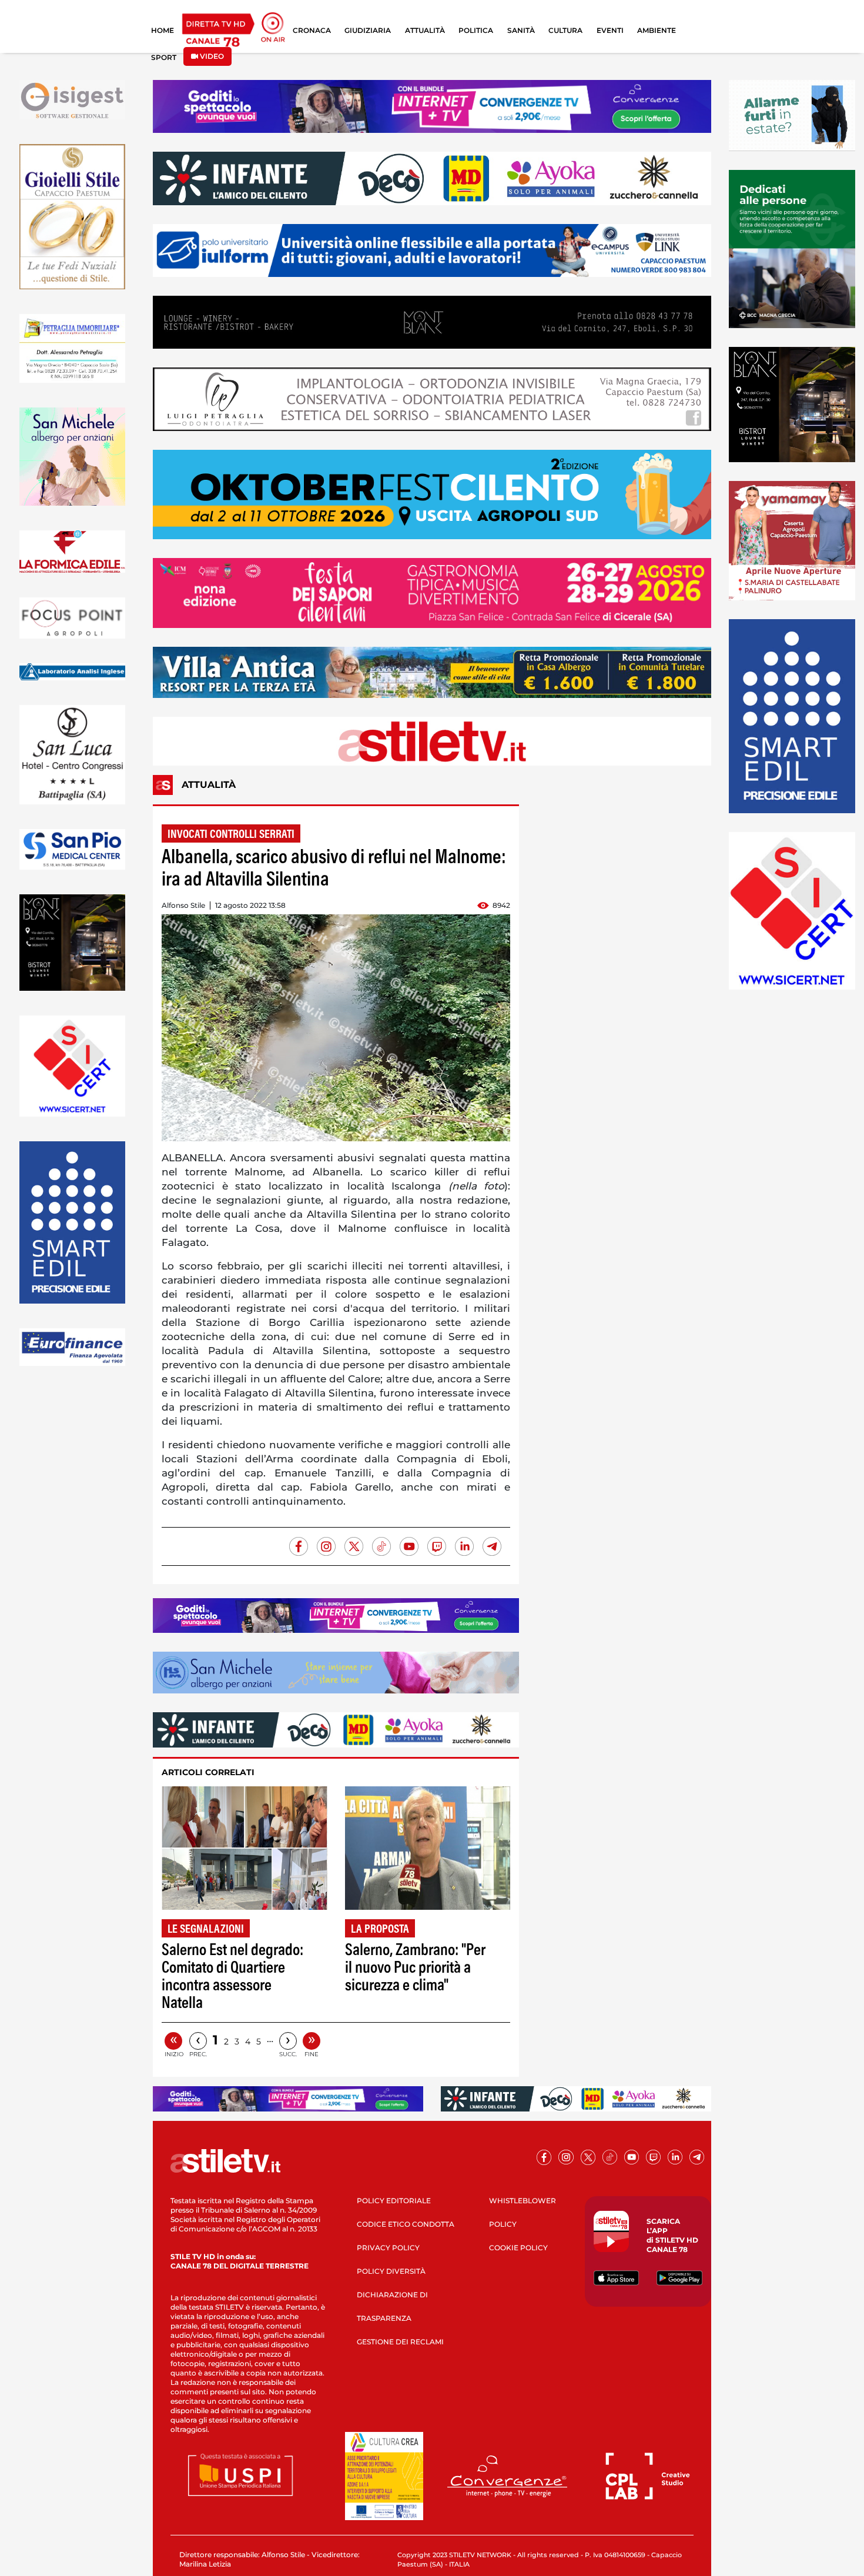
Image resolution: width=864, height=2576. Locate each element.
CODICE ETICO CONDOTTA (406, 2224)
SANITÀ (521, 30)
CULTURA (565, 30)
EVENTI (610, 30)
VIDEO (211, 56)
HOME (163, 30)
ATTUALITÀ (425, 30)
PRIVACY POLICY (388, 2248)
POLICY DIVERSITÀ (391, 2271)
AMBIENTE (657, 30)
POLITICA (476, 30)
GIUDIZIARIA (368, 30)
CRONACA (312, 30)
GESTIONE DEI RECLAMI (400, 2342)
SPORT (164, 57)
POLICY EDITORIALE (394, 2201)
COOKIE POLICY (518, 2248)
